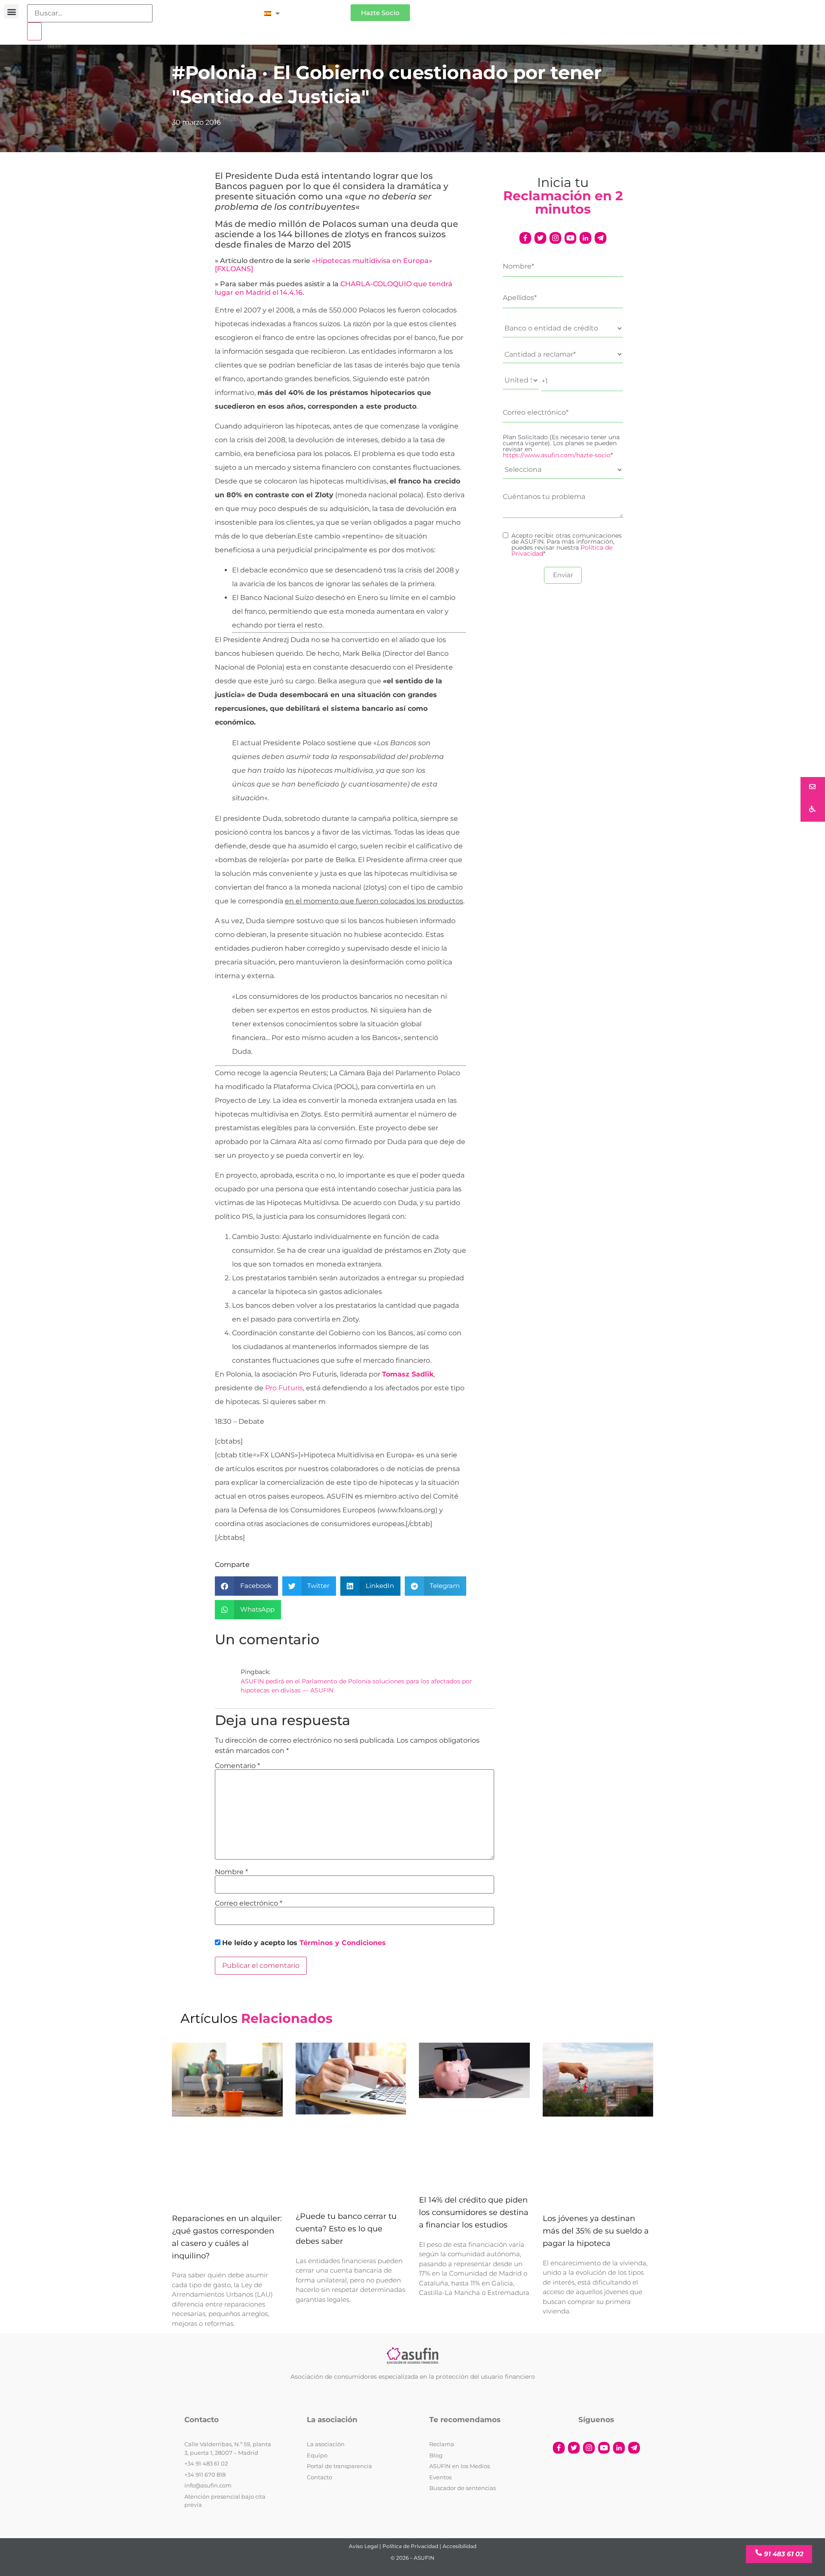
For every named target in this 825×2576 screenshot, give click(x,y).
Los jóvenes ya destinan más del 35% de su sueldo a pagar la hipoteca (596, 2231)
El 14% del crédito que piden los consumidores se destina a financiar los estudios (474, 2213)
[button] (11, 11)
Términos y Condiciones (343, 1943)
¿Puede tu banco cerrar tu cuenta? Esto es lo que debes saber (346, 2229)
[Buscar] (34, 31)
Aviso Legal (364, 2546)
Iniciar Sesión (319, 9)
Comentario (237, 1766)
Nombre (231, 1872)
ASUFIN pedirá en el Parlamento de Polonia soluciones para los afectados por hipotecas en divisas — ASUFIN (356, 1686)
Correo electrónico (249, 1903)
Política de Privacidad (410, 2546)
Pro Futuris (284, 1388)
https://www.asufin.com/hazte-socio (557, 455)
